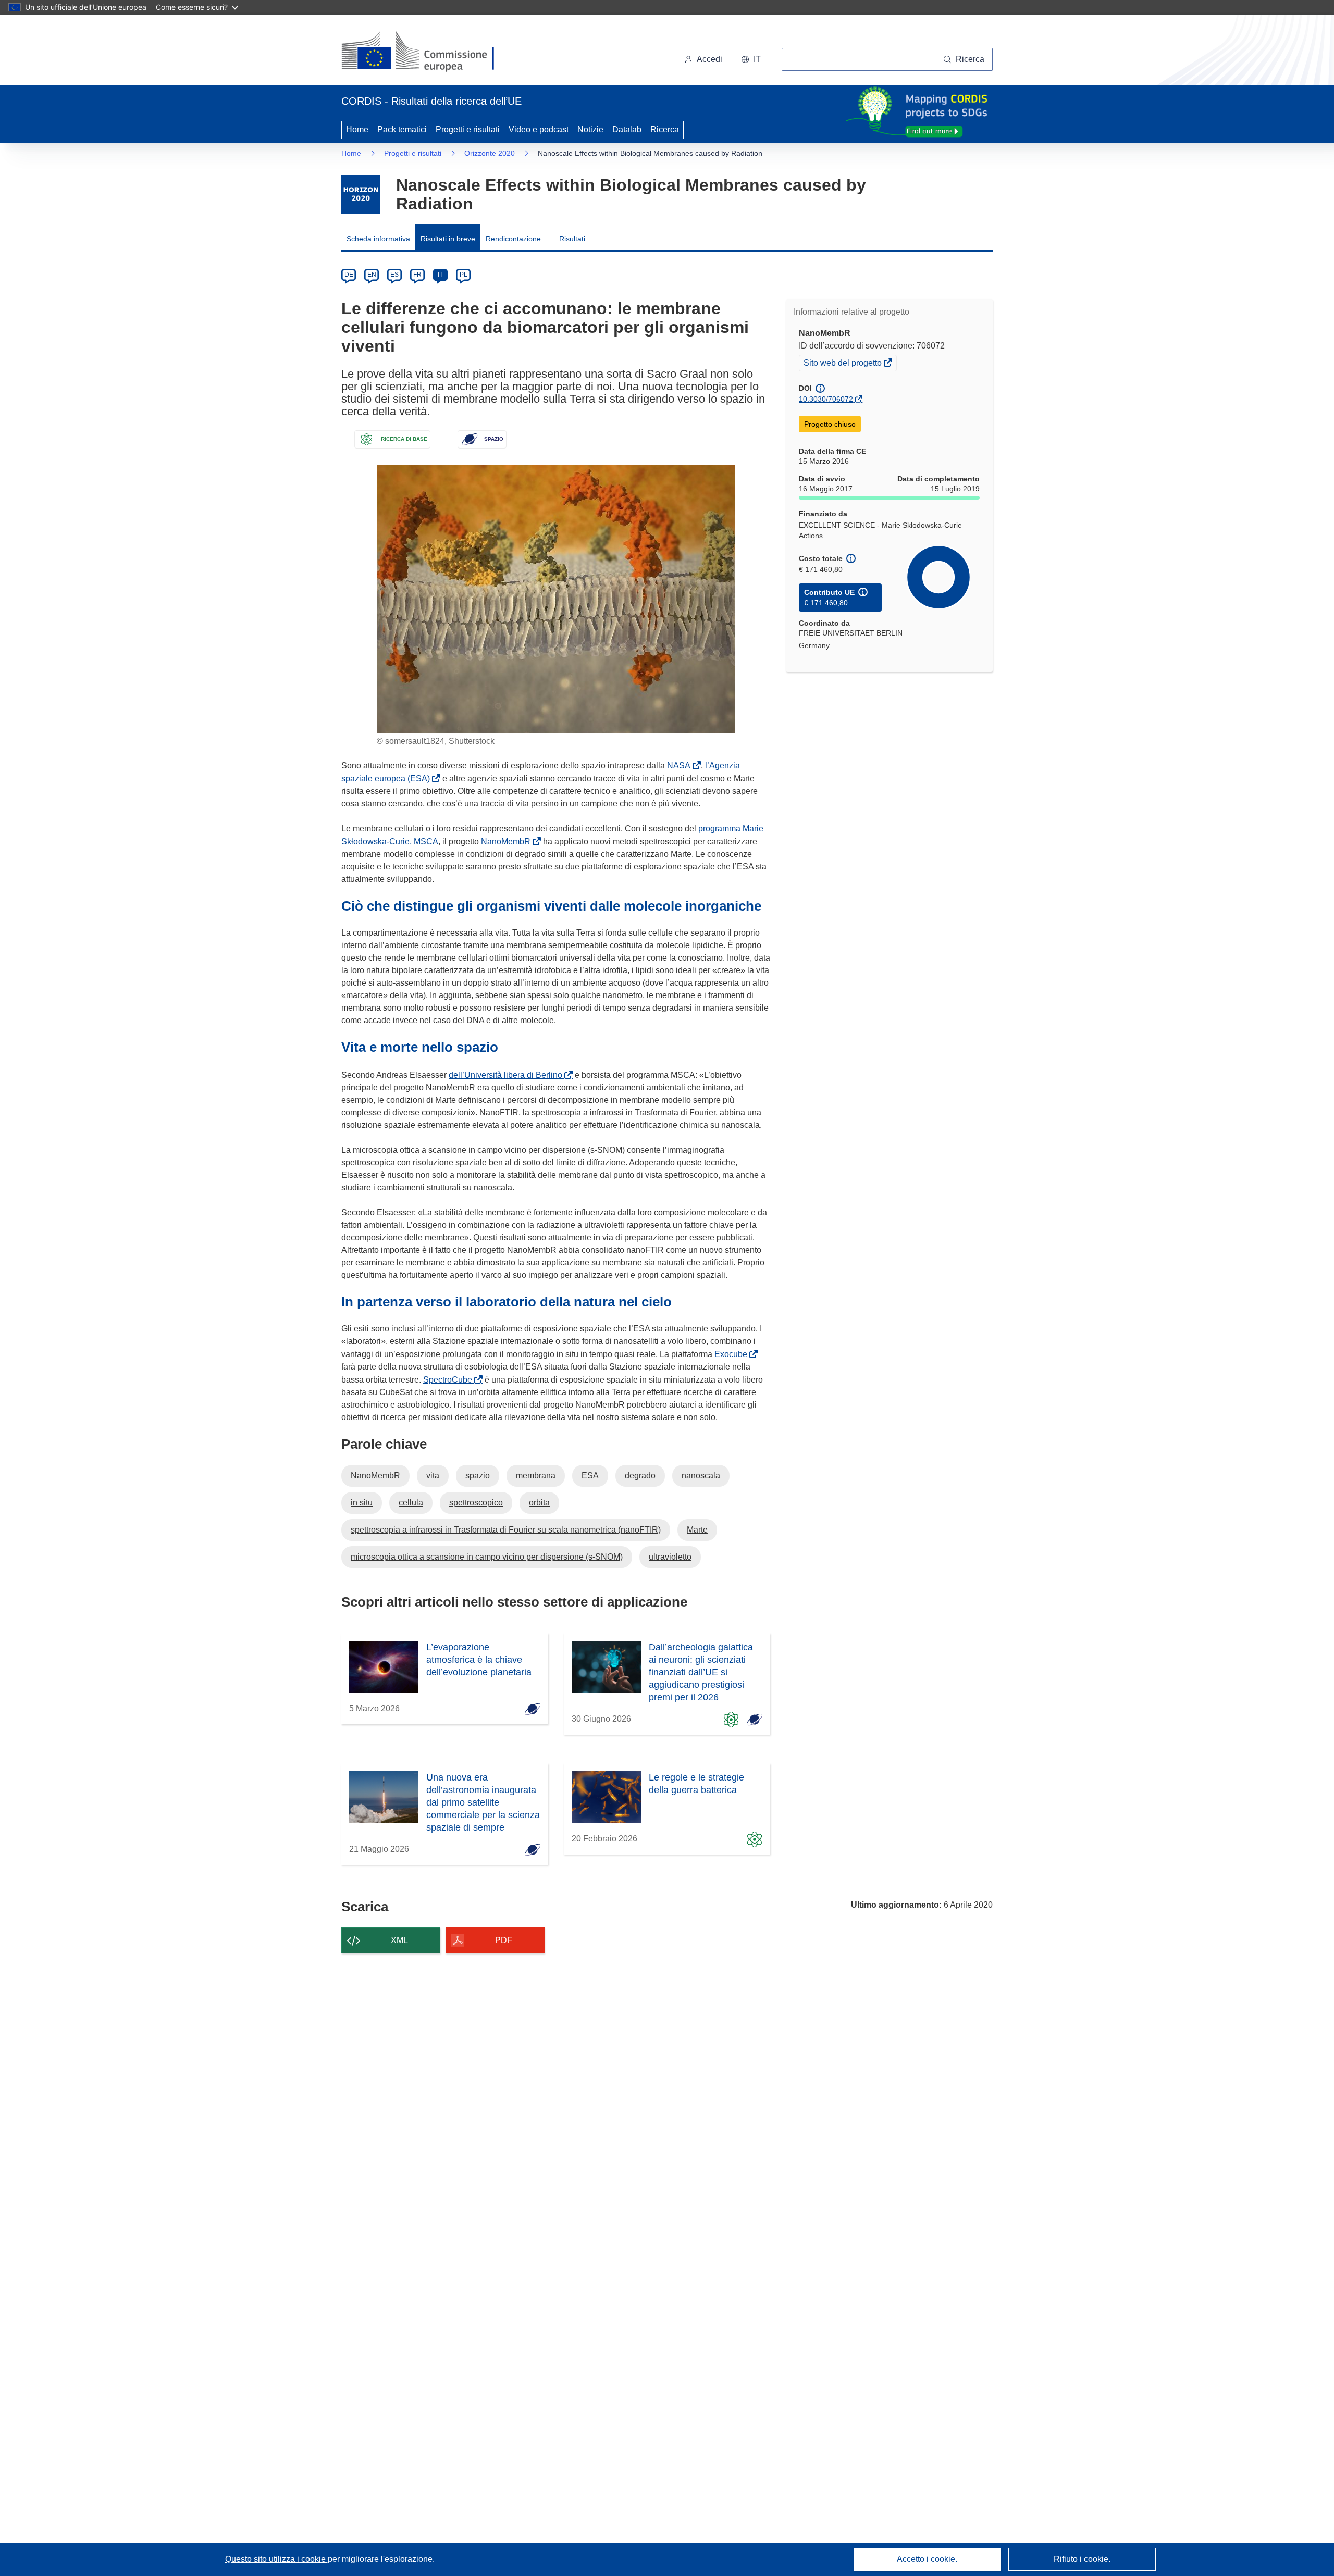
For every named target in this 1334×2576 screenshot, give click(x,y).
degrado (640, 1476)
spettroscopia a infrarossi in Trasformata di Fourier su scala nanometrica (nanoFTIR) (506, 1530)
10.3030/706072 (826, 399)
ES (394, 275)
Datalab (627, 129)
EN (372, 275)
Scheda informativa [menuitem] (378, 239)
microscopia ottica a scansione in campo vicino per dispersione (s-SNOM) (487, 1557)
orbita (539, 1503)
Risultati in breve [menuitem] (448, 239)
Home (357, 129)
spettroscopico (476, 1503)
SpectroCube (450, 1380)
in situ (362, 1503)
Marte (697, 1530)
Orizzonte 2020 (490, 153)
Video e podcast (539, 129)
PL (464, 275)
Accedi (709, 59)
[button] (751, 59)
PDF (504, 1940)
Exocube (733, 1354)
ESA (590, 1476)
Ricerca (665, 129)
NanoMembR (508, 842)
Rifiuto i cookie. (1082, 2559)
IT (440, 275)
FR (417, 275)
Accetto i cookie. (927, 2559)
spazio (478, 1476)
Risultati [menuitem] (572, 239)
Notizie (590, 129)
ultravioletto (670, 1557)
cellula (411, 1503)
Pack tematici (402, 129)
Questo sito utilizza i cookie (276, 2559)
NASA (681, 766)
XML (399, 1940)
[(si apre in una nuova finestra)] (424, 52)
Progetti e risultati (468, 129)
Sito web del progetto (843, 364)
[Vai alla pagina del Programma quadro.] (361, 194)
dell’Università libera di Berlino (508, 1075)
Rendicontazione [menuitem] (513, 239)
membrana (536, 1476)
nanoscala (701, 1476)
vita (433, 1476)
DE (349, 275)
